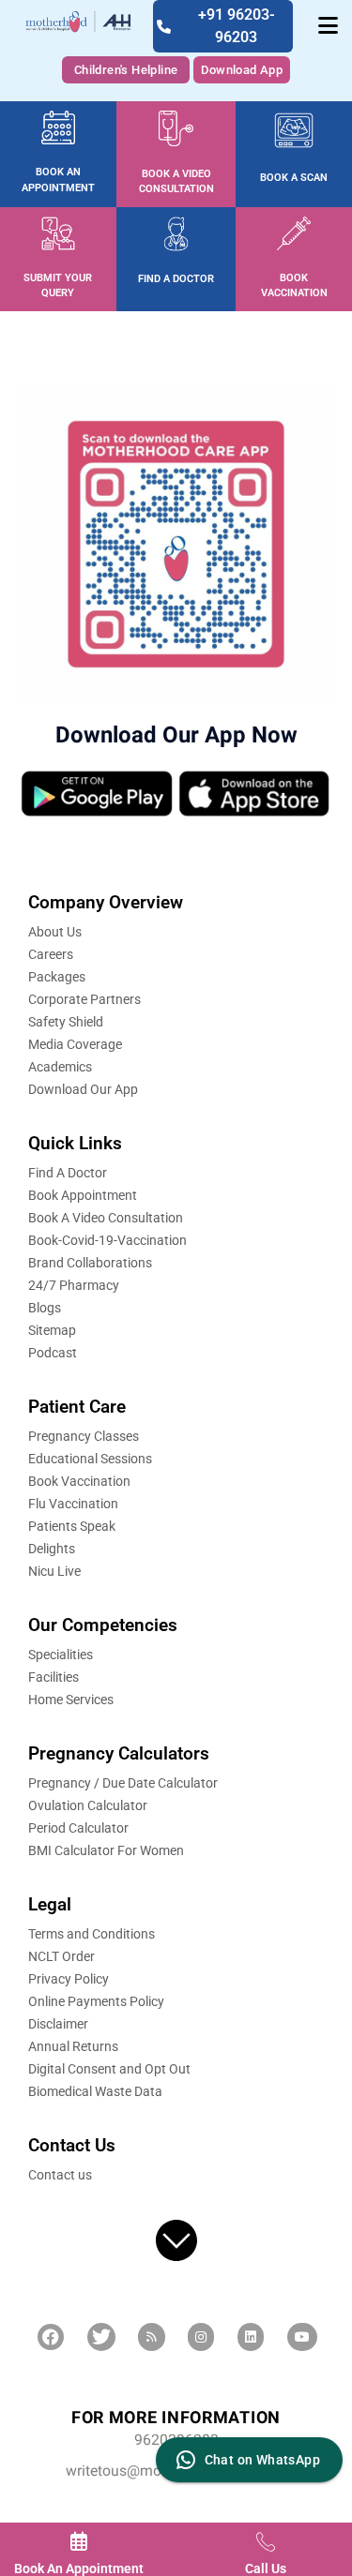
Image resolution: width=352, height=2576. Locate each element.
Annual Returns (73, 2046)
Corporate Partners (84, 999)
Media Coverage (75, 1044)
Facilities (54, 1677)
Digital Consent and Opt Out (109, 2069)
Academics (60, 1067)
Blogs (45, 1308)
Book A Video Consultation (106, 1218)
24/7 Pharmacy (74, 1285)
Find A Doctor (68, 1173)
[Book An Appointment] (79, 2541)
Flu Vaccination (73, 1504)
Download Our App (83, 1089)
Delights (52, 1549)
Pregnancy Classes (84, 1436)
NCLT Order (61, 1956)
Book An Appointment (79, 2569)
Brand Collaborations (90, 1263)
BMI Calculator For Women (106, 1850)
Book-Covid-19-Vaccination (107, 1240)
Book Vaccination (79, 1481)
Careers (51, 954)
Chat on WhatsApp (262, 2460)
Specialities (61, 1655)
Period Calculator (78, 1828)
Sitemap (52, 1330)
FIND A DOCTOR (176, 279)
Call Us (266, 2569)
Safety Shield (66, 1022)
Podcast (53, 1353)
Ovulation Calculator (88, 1805)
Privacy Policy (69, 1979)
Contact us (60, 2175)
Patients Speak (72, 1526)
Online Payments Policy (96, 2001)
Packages (57, 977)
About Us (55, 932)
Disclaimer (58, 2024)
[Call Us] (266, 2541)
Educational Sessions (90, 1459)
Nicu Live (54, 1571)
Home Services (71, 1700)
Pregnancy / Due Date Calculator (123, 1783)
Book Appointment (83, 1195)
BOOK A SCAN (294, 178)
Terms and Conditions (92, 1934)
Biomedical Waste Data (95, 2091)
